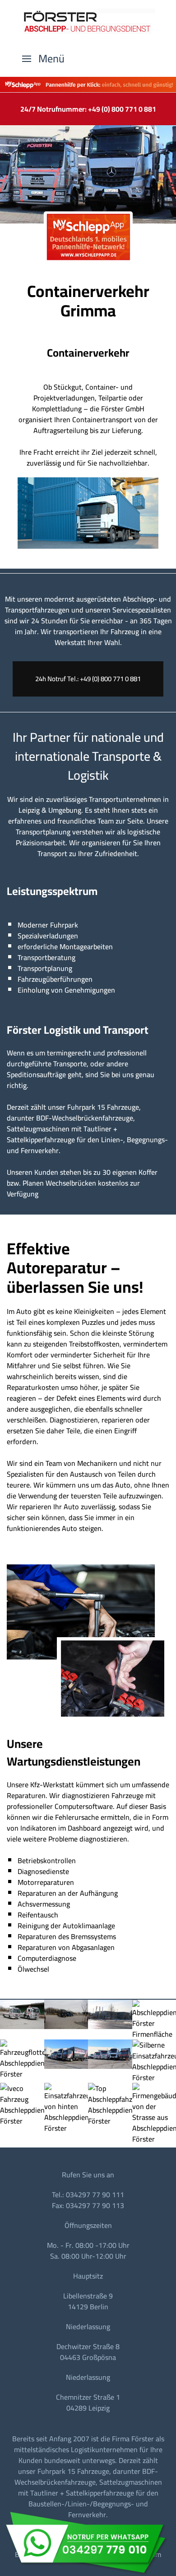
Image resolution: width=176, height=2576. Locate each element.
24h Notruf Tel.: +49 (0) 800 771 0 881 (88, 679)
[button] (43, 59)
